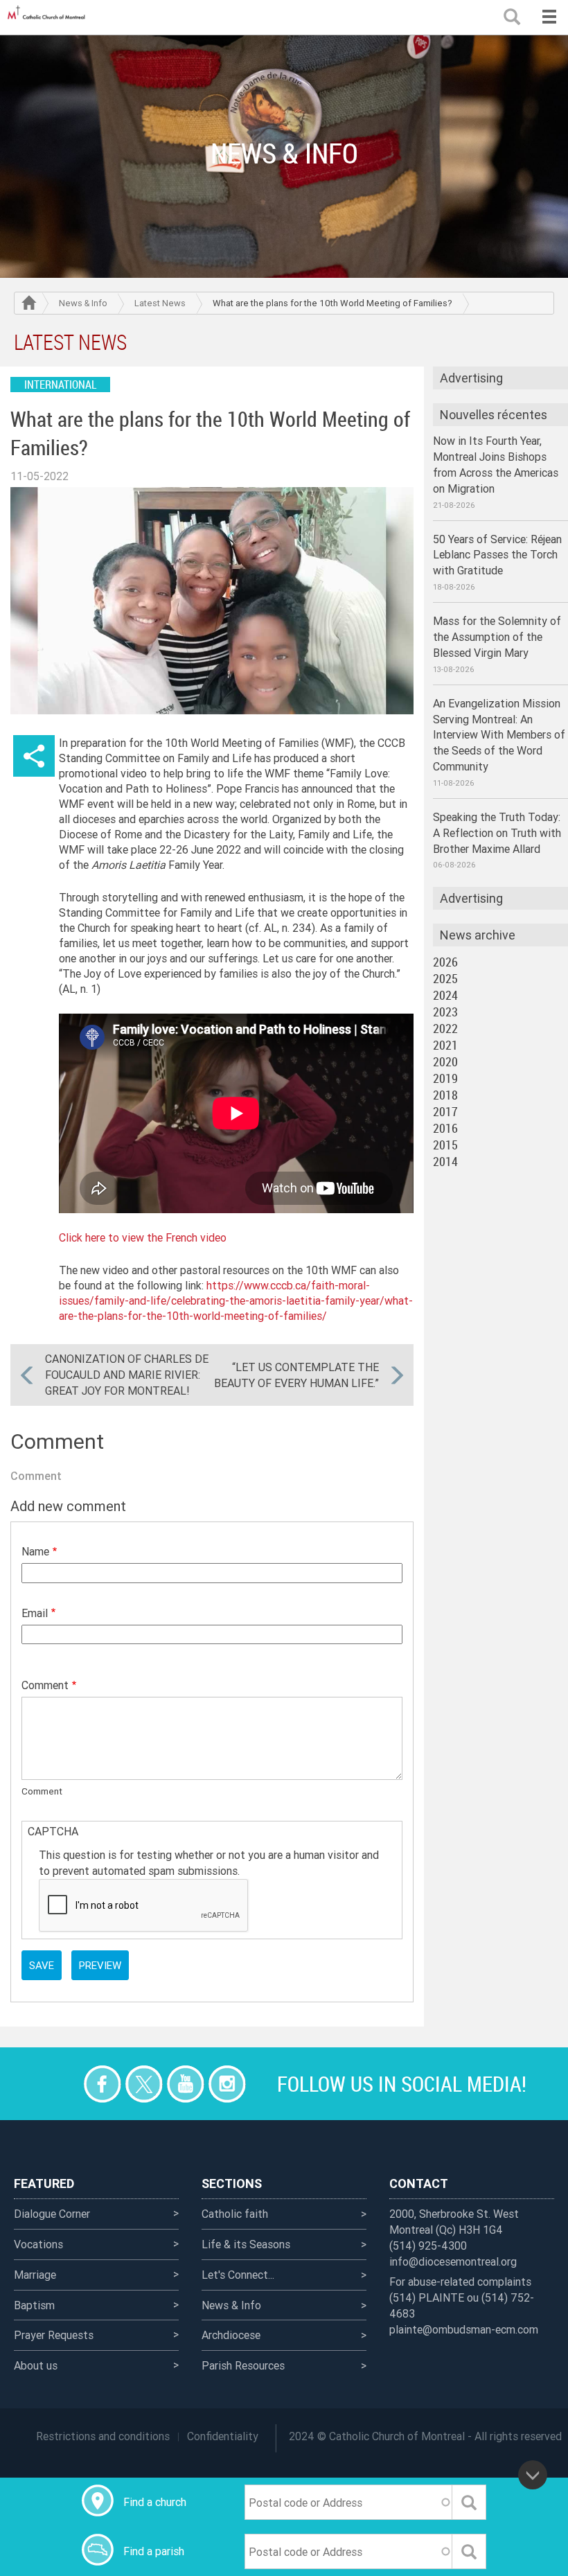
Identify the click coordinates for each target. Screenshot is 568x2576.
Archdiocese (231, 2335)
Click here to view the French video (143, 1237)
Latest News (160, 303)
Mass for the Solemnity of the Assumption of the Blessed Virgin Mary (497, 637)
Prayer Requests (54, 2335)
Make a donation (61, 2084)
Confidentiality (223, 2436)
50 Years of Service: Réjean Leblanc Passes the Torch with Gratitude (497, 555)
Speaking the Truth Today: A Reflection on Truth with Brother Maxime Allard (497, 833)
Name (35, 1551)
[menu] (549, 17)
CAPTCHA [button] (53, 1831)
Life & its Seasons (246, 2244)
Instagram (227, 2084)
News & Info (83, 303)
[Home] (48, 17)
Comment (45, 1685)
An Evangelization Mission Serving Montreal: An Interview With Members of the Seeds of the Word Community (499, 735)
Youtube (185, 2084)
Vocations (38, 2244)
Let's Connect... (238, 2275)
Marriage (35, 2275)
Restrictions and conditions (103, 2436)
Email (35, 1613)
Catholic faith (235, 2214)
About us (36, 2365)
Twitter (144, 2084)
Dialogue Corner (52, 2214)
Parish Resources (243, 2365)
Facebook (102, 2084)
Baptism (34, 2305)
